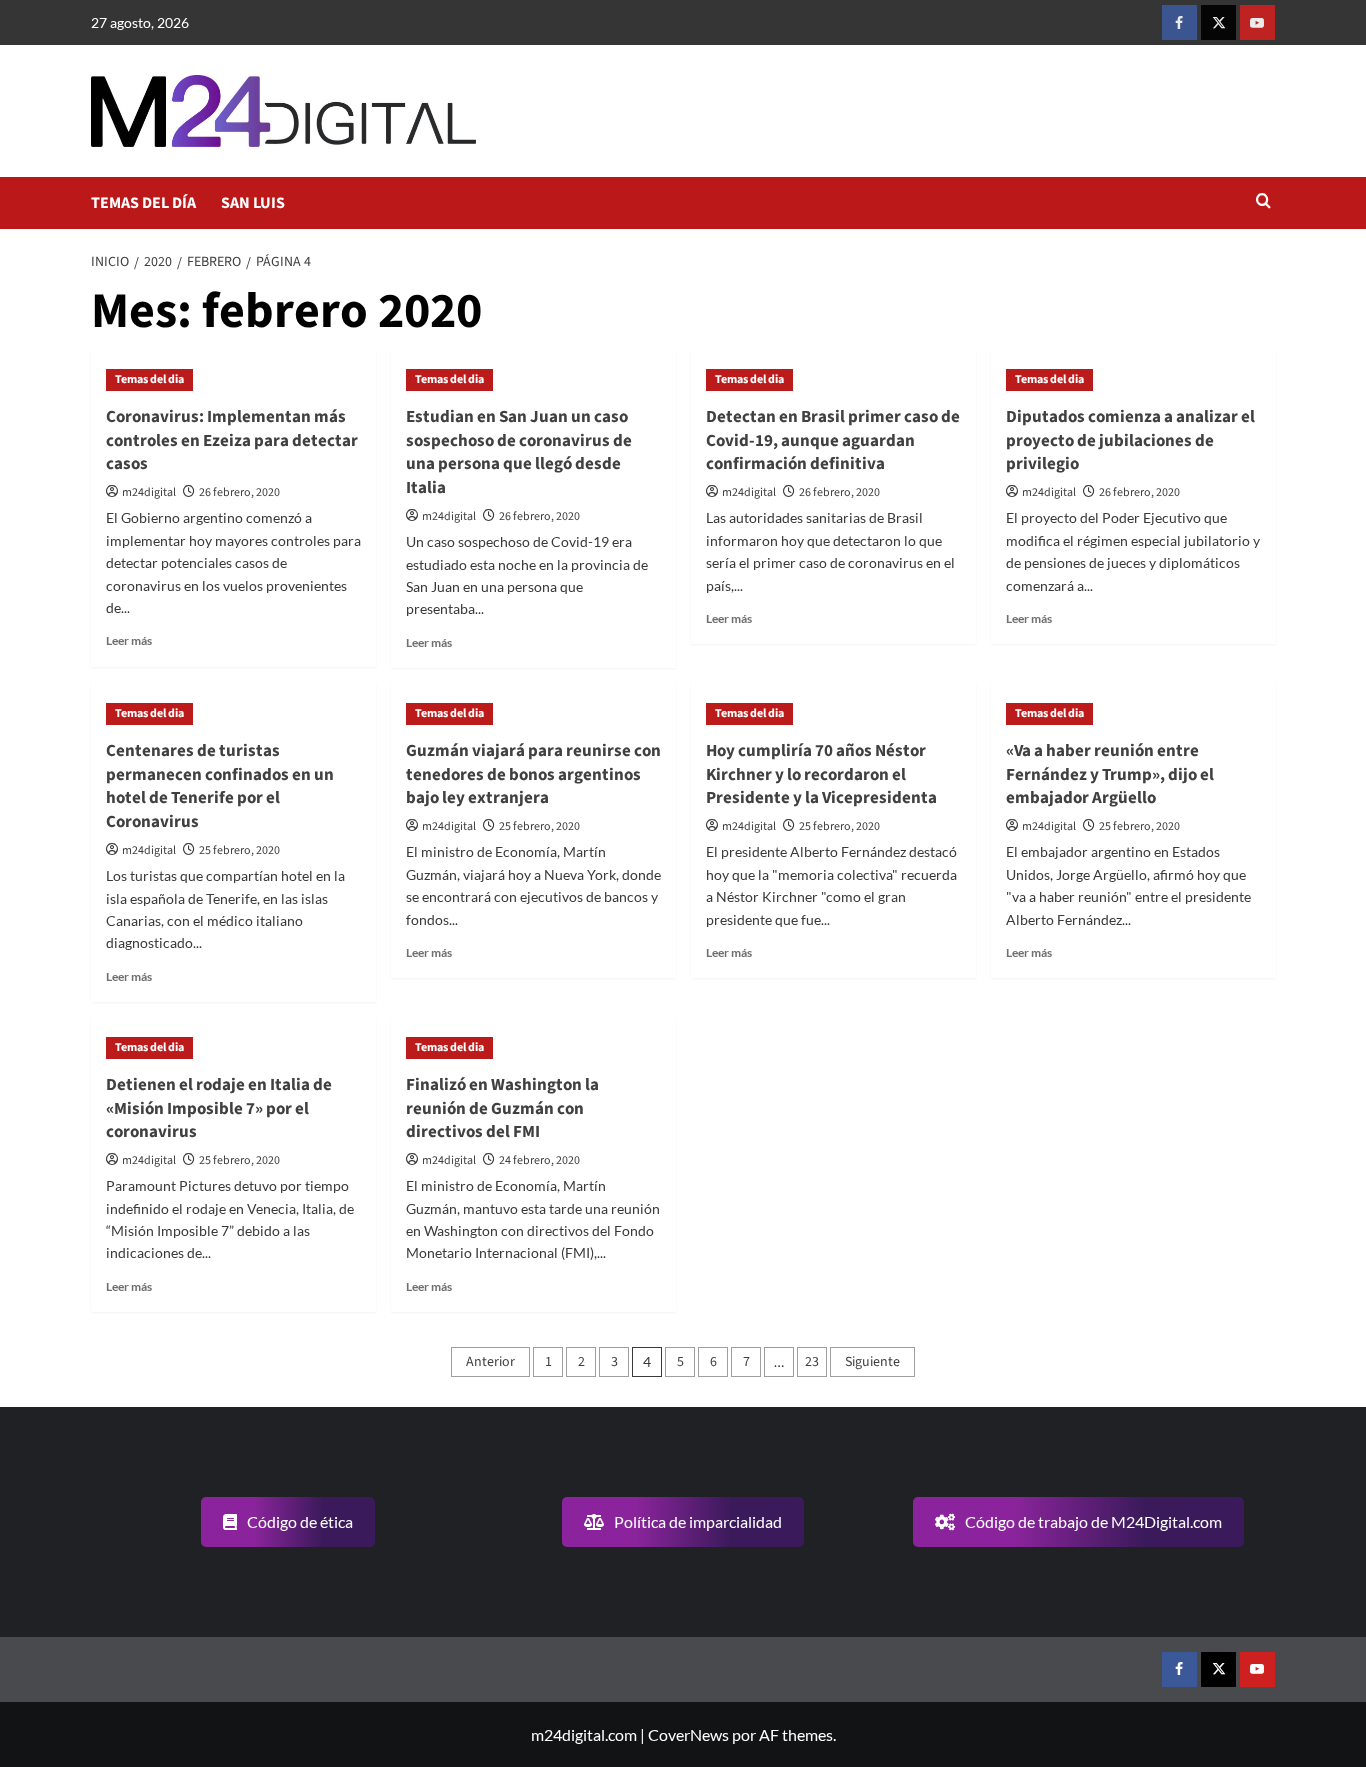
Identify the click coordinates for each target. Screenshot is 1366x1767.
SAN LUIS (253, 203)
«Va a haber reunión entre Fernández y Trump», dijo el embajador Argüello (1110, 775)
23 (812, 1362)
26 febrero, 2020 (239, 492)
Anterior (490, 1362)
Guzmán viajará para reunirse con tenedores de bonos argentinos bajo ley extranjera (533, 775)
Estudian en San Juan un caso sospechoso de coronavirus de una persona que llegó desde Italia (519, 452)
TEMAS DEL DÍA (143, 203)
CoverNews (688, 1734)
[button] (1263, 202)
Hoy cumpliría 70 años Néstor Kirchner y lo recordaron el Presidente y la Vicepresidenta (821, 775)
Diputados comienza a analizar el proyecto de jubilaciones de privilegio (1130, 441)
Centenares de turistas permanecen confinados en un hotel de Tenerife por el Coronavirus (220, 786)
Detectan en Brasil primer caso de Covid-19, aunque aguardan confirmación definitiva (833, 441)
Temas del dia (149, 379)
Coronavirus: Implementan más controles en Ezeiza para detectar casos (232, 441)
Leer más (129, 640)
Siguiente (872, 1362)
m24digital (149, 492)
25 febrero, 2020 (239, 850)
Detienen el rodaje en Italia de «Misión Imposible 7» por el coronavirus (219, 1109)
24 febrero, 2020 (539, 1160)
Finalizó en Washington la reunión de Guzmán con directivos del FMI (502, 1109)
